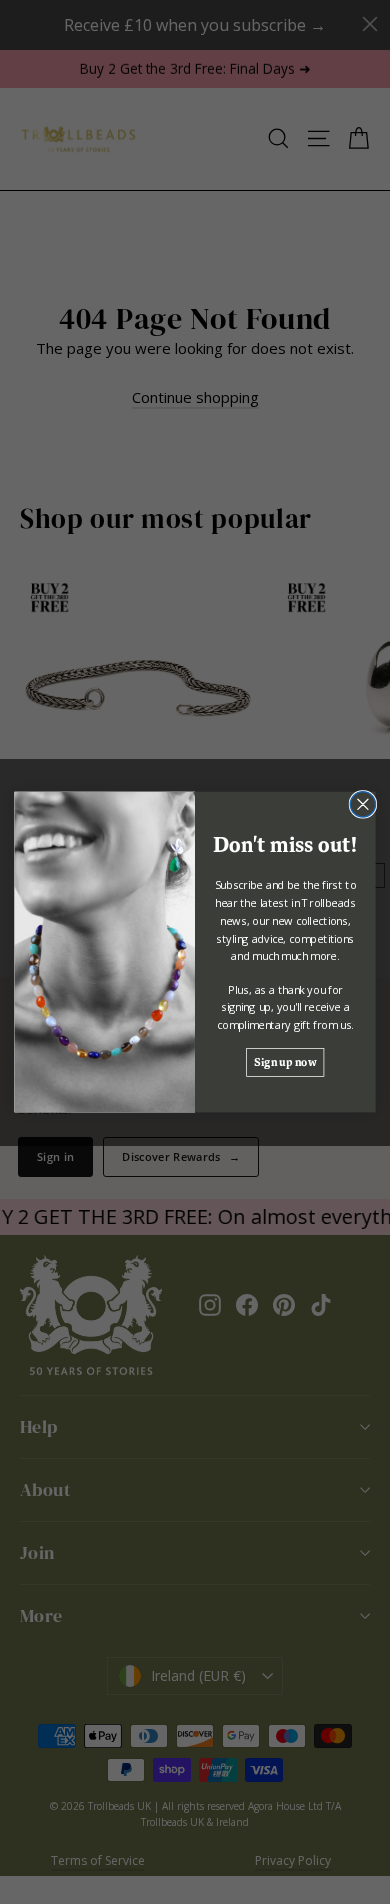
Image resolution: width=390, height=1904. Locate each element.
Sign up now (285, 1061)
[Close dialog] (362, 804)
